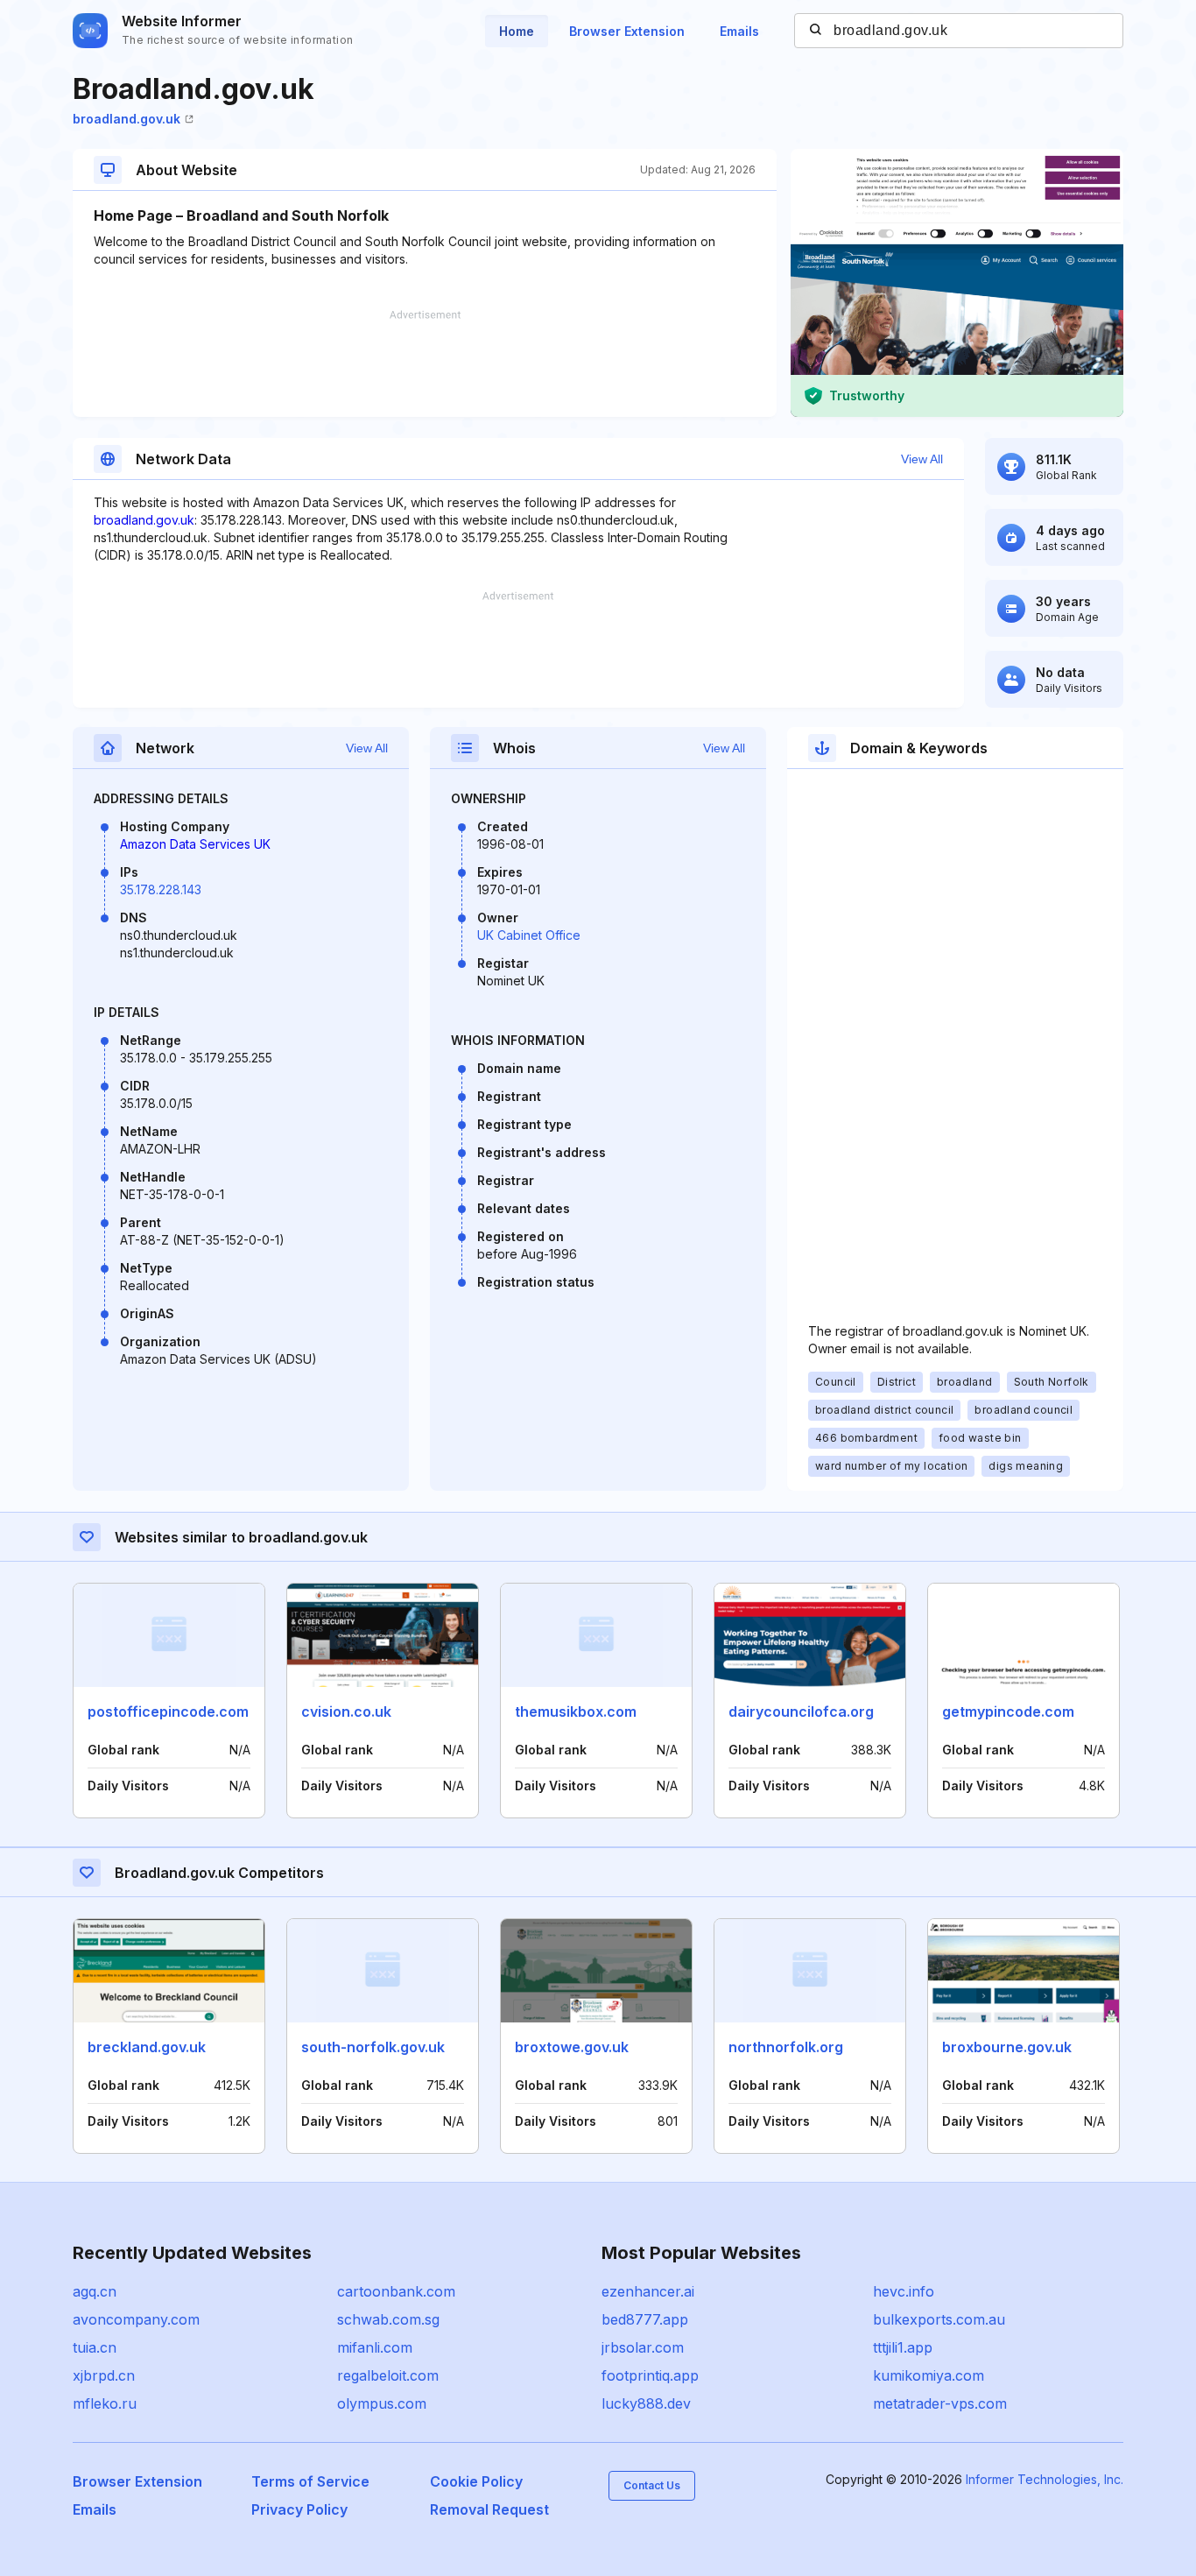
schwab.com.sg (388, 2319)
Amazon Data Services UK (195, 844)
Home (517, 31)
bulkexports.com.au (939, 2319)
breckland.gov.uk (147, 2047)
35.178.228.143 (161, 889)
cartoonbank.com (396, 2291)
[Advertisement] (425, 363)
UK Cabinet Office (529, 935)
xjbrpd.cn (104, 2375)
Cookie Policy (476, 2481)
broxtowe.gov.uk (572, 2047)
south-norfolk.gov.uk (373, 2047)
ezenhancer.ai (648, 2291)
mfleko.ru (105, 2403)
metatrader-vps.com (940, 2403)
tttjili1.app (903, 2347)
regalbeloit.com (388, 2375)
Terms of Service (310, 2481)
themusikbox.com (576, 1711)
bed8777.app (645, 2319)
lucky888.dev (646, 2403)
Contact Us (652, 2485)
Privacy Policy (299, 2509)
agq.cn (95, 2291)
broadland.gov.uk (127, 119)
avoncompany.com (136, 2319)
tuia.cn (95, 2347)
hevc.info (904, 2291)
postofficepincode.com (168, 1711)
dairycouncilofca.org (801, 1711)
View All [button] (922, 459)
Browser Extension (627, 31)
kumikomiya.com (929, 2375)
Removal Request (489, 2509)
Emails (739, 31)
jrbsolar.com (643, 2347)
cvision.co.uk (346, 1711)
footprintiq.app (650, 2375)
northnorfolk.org (786, 2047)
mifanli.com (375, 2347)
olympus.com (382, 2403)
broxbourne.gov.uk (1007, 2047)
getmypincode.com (1008, 1711)
